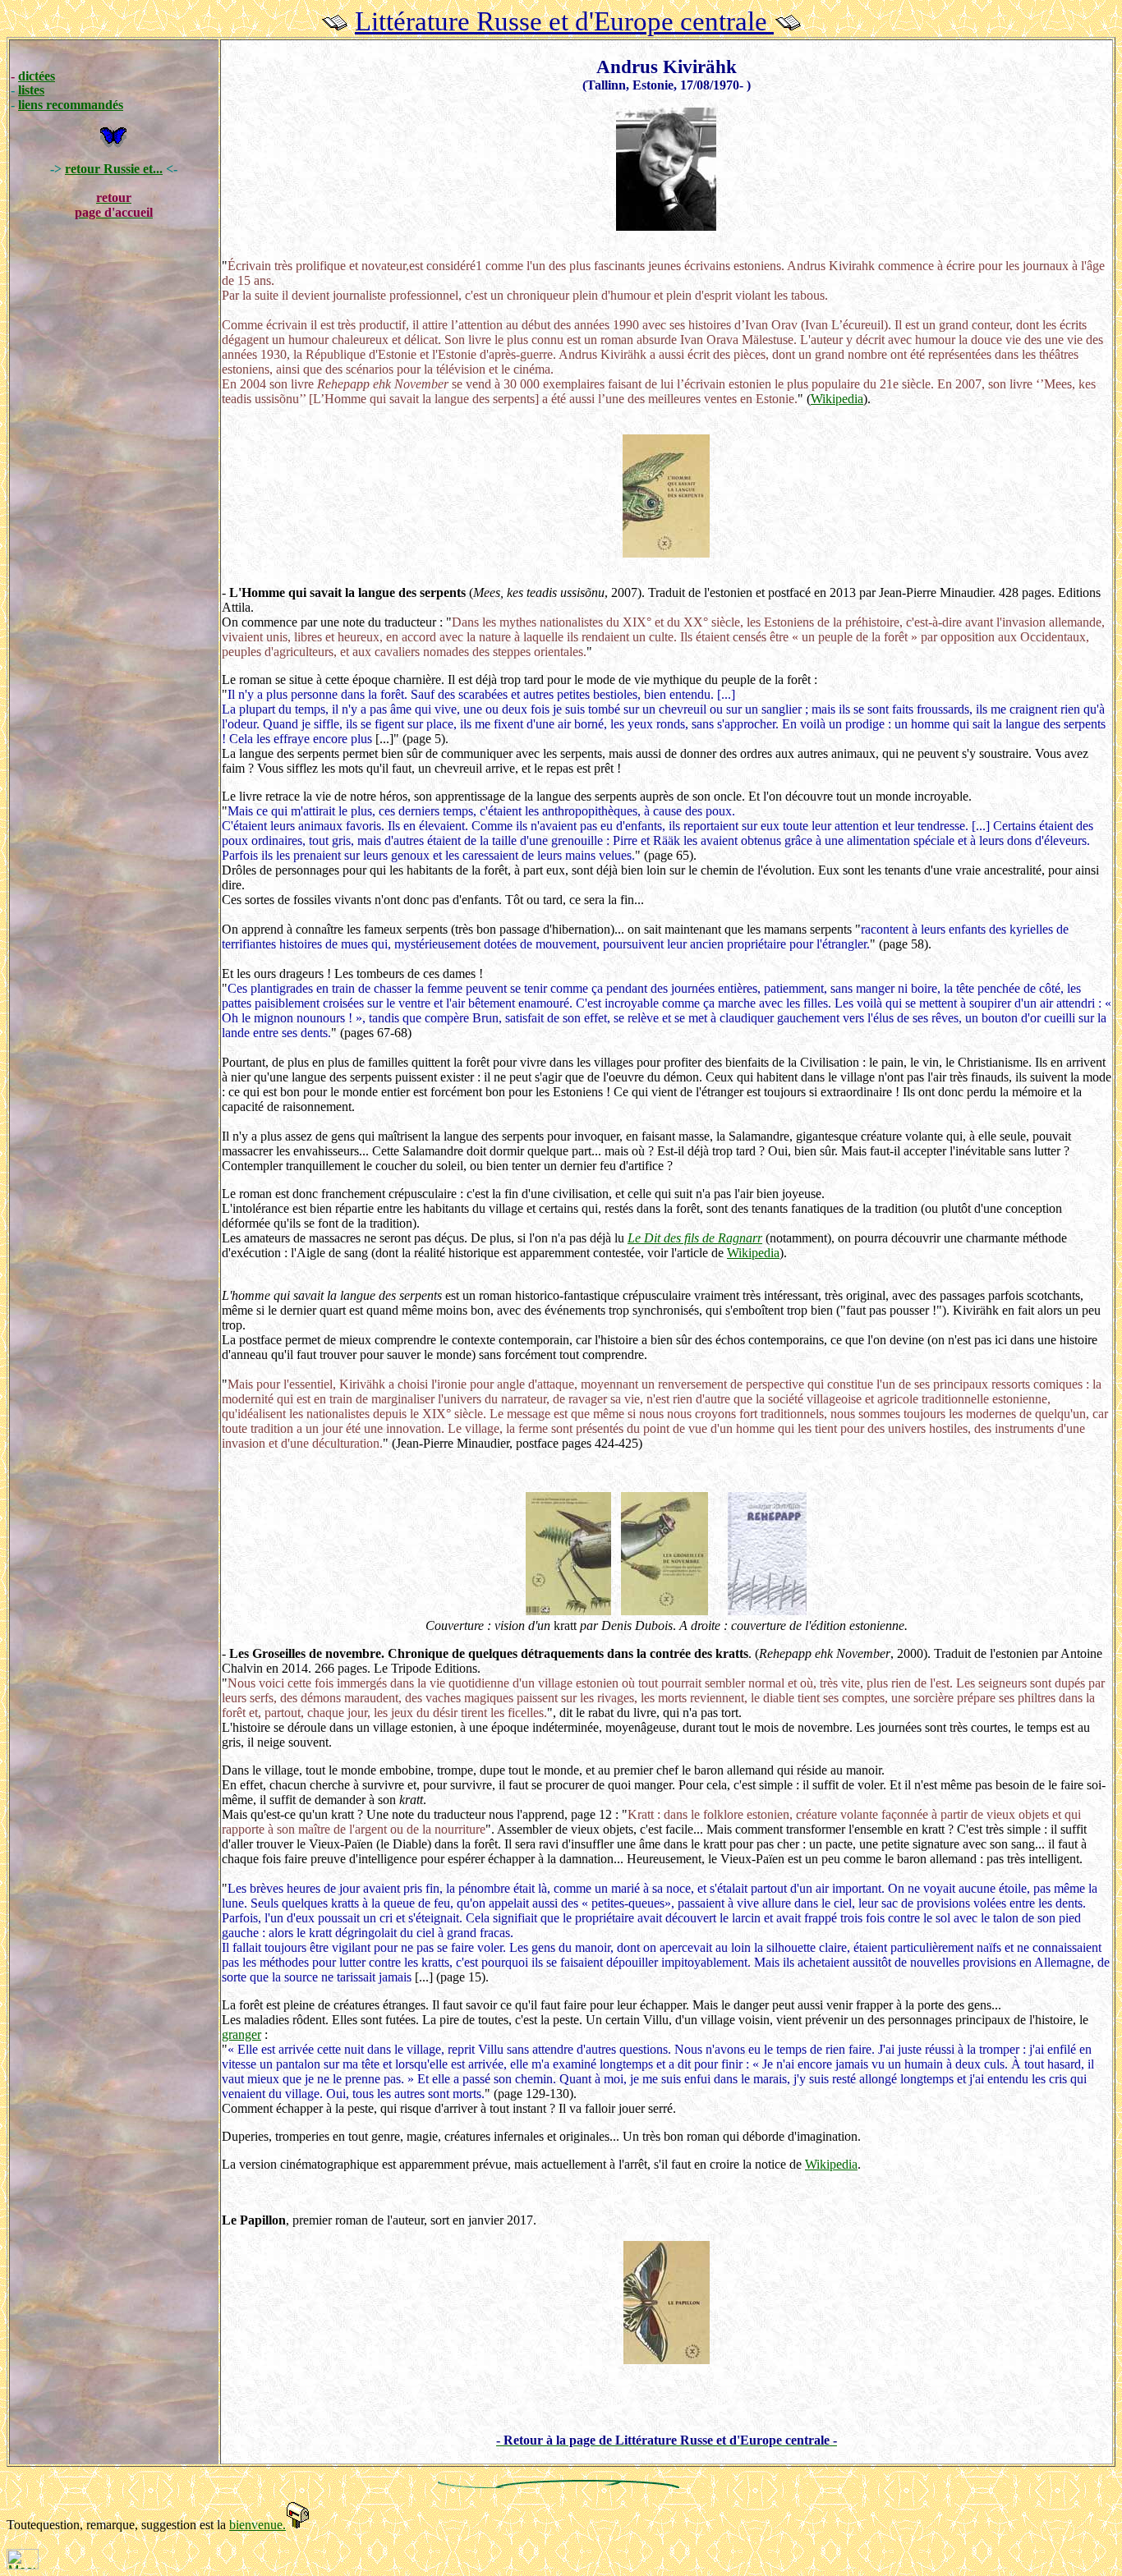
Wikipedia (837, 399)
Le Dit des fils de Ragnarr (695, 1238)
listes (31, 90)
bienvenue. (258, 2525)
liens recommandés (71, 105)
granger (241, 2034)
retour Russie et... (114, 169)
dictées (37, 76)
